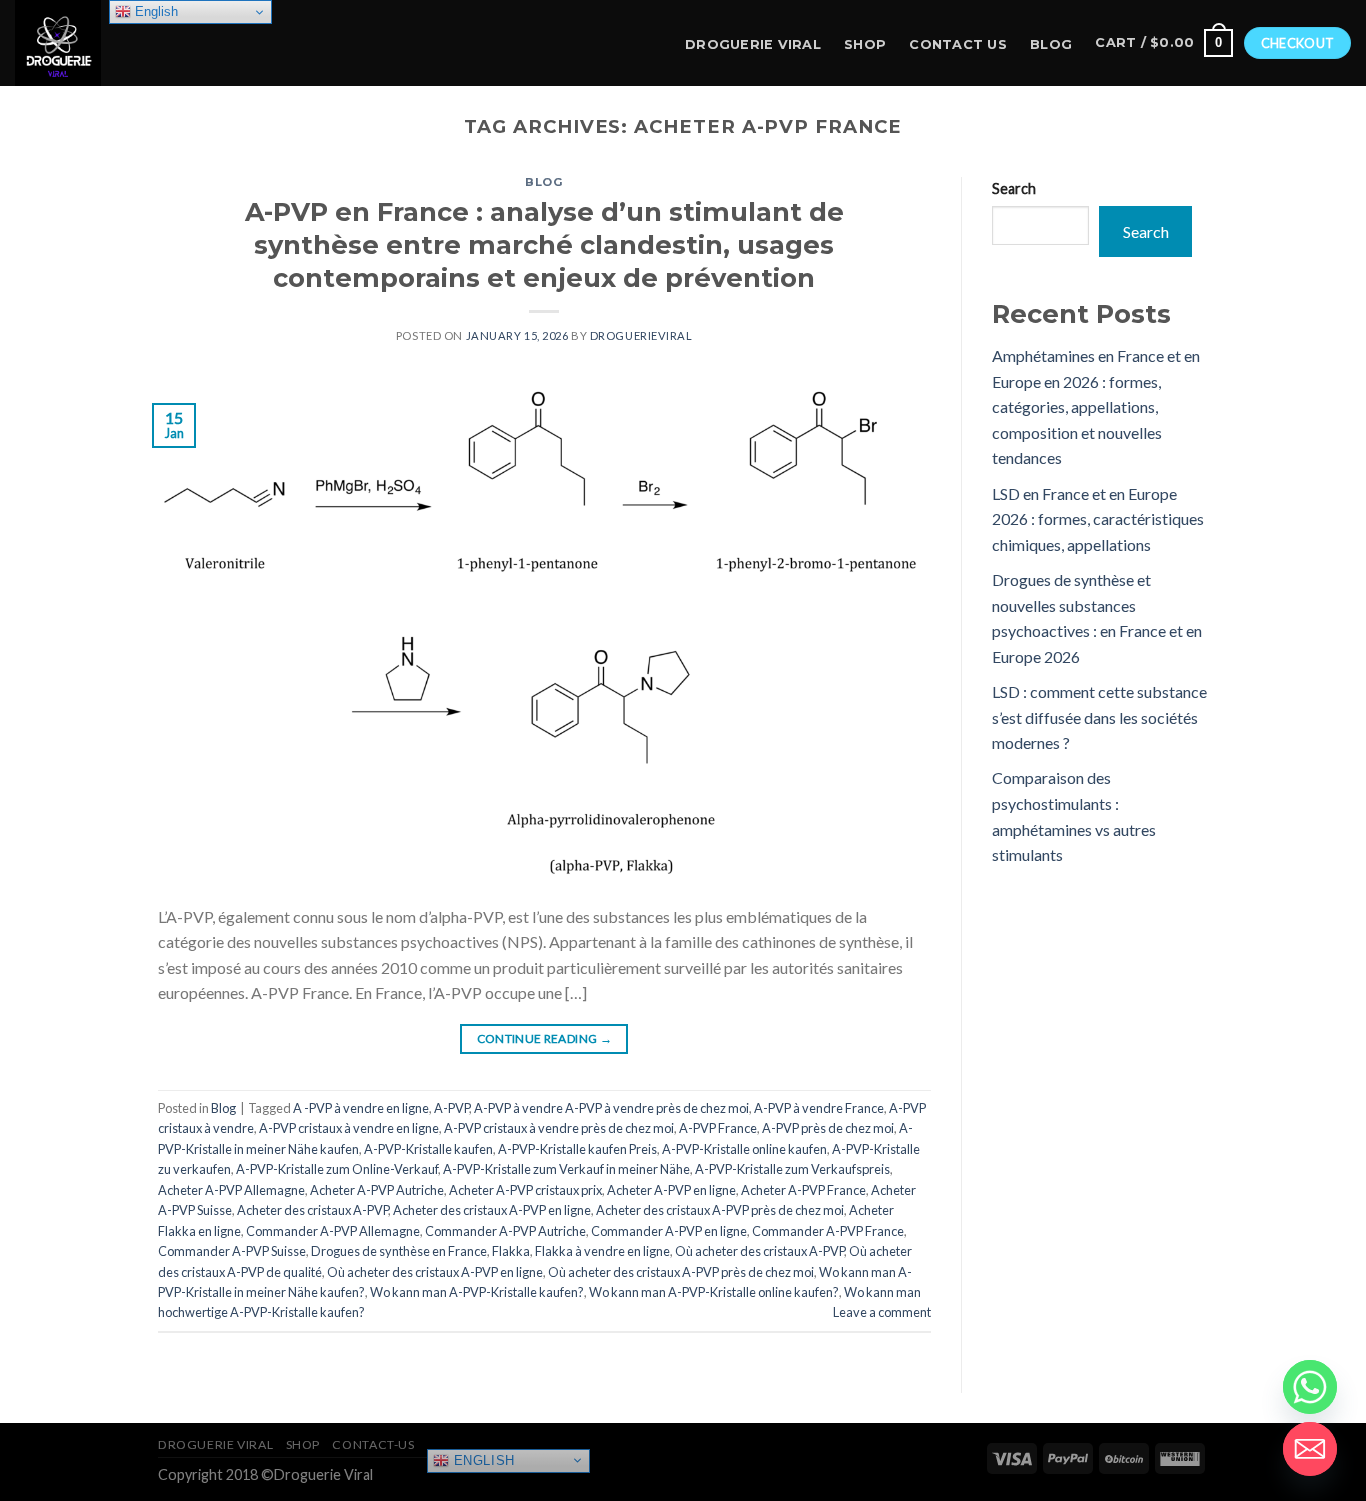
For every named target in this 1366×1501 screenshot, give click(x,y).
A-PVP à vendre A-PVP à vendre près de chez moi (611, 1108)
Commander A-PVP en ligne (669, 1231)
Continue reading (545, 1038)
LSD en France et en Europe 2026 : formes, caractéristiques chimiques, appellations (1098, 519)
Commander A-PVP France (828, 1231)
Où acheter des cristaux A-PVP (759, 1251)
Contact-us (373, 1444)
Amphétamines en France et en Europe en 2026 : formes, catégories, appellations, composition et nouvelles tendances (1096, 406)
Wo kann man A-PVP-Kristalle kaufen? (477, 1292)
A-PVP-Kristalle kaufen (428, 1149)
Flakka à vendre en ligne (602, 1251)
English (482, 1459)
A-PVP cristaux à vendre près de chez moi (559, 1128)
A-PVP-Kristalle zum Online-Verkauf (337, 1169)
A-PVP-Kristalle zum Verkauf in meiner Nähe (566, 1169)
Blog (1051, 44)
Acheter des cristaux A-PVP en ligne (492, 1210)
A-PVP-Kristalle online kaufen (744, 1149)
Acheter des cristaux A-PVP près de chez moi (720, 1210)
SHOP (865, 44)
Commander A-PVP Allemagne (333, 1231)
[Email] (1310, 1449)
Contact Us (958, 44)
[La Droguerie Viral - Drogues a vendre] (115, 43)
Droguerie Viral (753, 44)
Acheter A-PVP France (803, 1190)
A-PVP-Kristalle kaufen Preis (577, 1149)
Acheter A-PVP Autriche (377, 1190)
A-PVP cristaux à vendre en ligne (349, 1128)
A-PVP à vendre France (819, 1108)
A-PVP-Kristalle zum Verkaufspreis (792, 1169)
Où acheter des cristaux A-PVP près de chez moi (681, 1272)
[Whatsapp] (1310, 1387)
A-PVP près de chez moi (828, 1128)
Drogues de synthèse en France (399, 1251)
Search (1014, 188)
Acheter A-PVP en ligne (671, 1190)
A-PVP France (718, 1128)
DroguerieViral (641, 335)
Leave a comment (882, 1312)
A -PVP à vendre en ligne (361, 1108)
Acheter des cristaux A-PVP (312, 1210)
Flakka (511, 1251)
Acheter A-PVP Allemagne (231, 1190)
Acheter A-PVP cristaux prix (525, 1190)
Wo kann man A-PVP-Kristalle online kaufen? (714, 1292)
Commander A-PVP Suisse (232, 1251)
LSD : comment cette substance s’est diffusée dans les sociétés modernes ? (1099, 717)
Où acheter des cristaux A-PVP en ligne (435, 1272)
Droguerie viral (215, 1444)
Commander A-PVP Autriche (505, 1231)
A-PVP (451, 1108)
